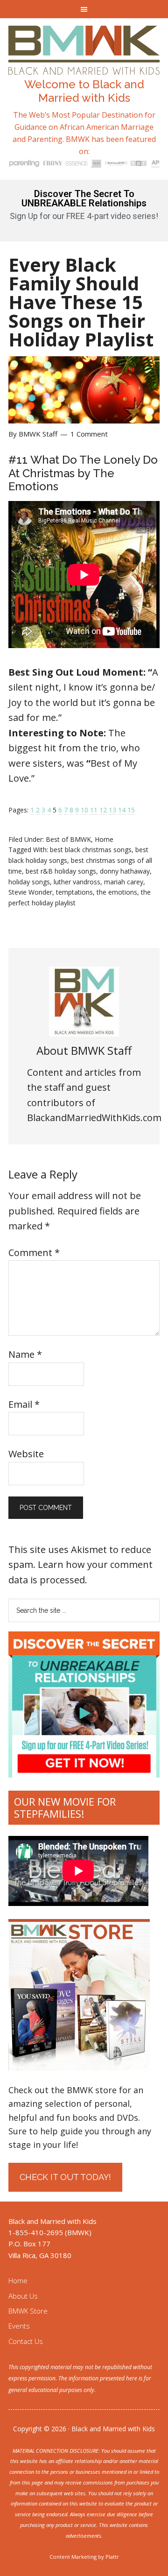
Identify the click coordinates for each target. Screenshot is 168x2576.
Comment (34, 1253)
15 (131, 810)
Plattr (112, 2557)
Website (26, 1454)
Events (19, 2326)
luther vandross (77, 882)
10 (84, 810)
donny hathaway (125, 871)
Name (25, 1354)
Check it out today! (65, 2177)
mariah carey (124, 882)
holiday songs (29, 882)
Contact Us (26, 2341)
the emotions (117, 892)
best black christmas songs (91, 850)
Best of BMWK (68, 839)
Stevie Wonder (30, 892)
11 (94, 810)
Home (104, 839)
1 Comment (89, 434)
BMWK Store (28, 2311)
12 (103, 810)
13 (112, 810)
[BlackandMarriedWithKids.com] (84, 66)
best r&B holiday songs (61, 871)
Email (24, 1404)
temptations (74, 892)
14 (122, 810)
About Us (23, 2296)
